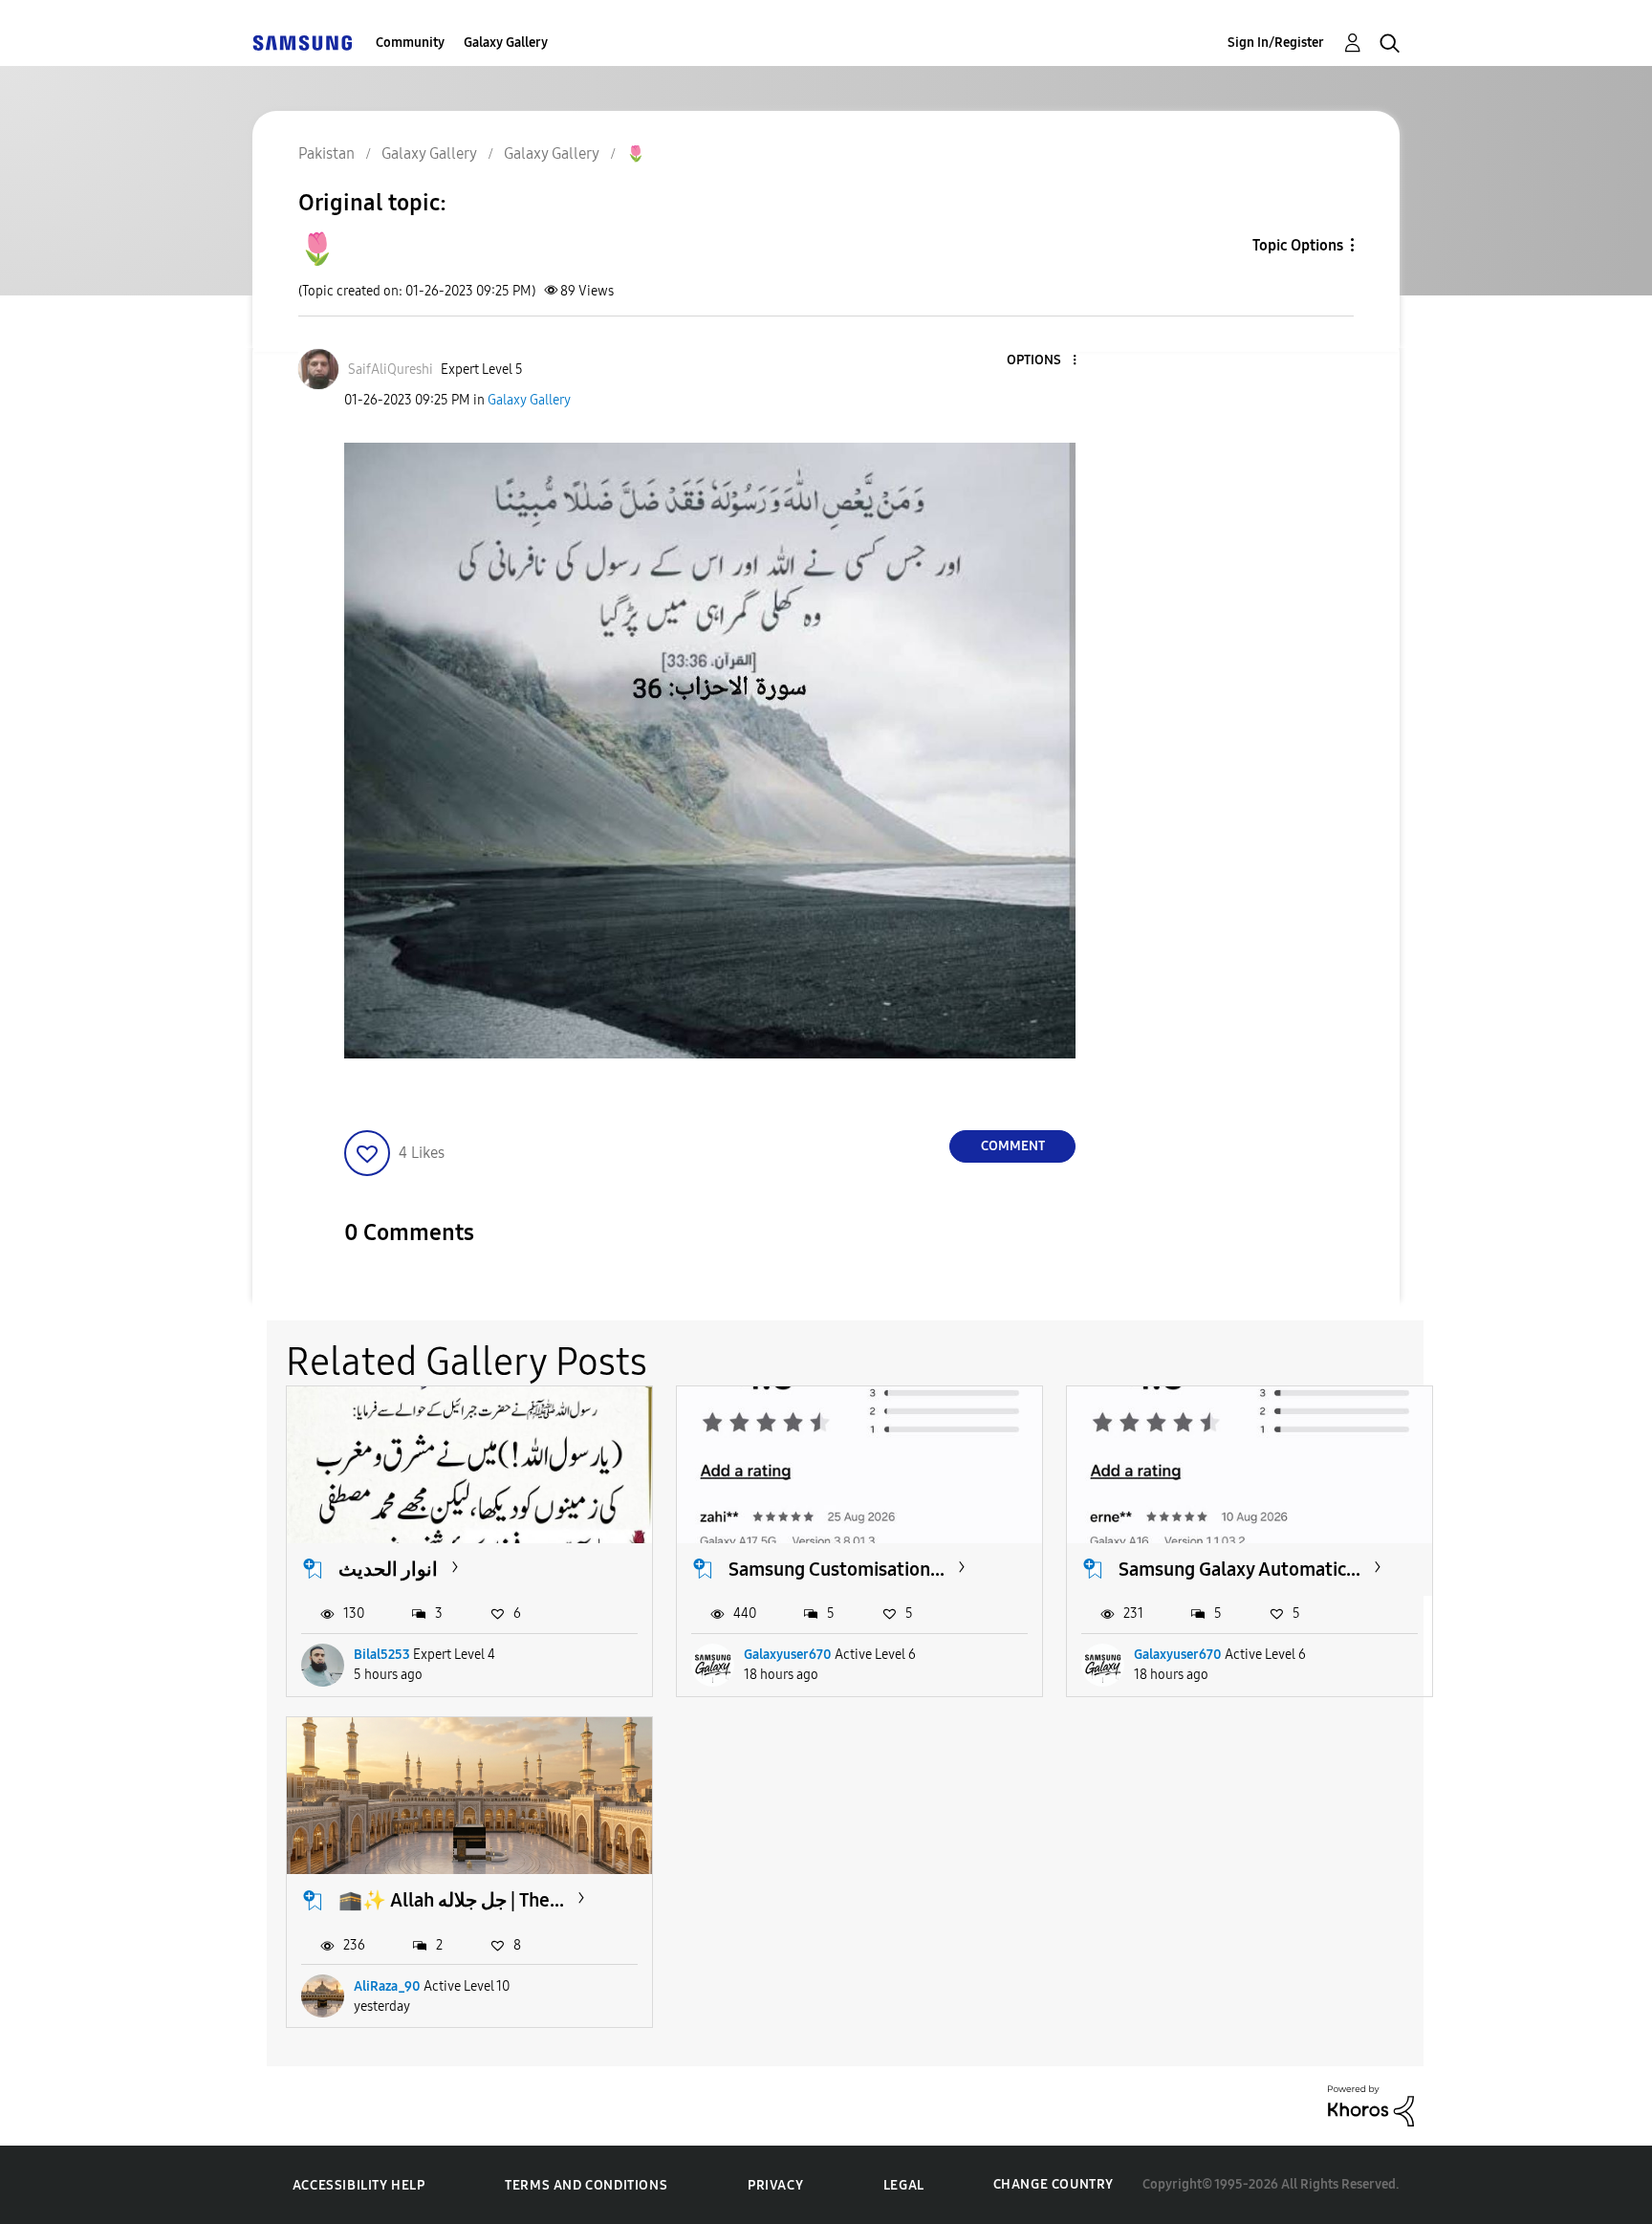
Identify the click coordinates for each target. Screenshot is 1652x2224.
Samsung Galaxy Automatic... (1239, 1569)
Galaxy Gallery (506, 43)
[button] (1043, 361)
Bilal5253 (382, 1655)
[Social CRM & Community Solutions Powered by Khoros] (1371, 2105)
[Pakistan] (302, 43)
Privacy (775, 2185)
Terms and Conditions (586, 2185)
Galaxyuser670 (788, 1655)
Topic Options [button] (1298, 245)
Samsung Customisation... (837, 1569)
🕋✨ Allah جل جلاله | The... (451, 1900)
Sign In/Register (1276, 43)
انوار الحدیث (388, 1569)
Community (410, 43)
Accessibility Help (359, 2185)
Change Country (1054, 2184)
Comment (1013, 1146)
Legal (904, 2185)
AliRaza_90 (387, 1986)
